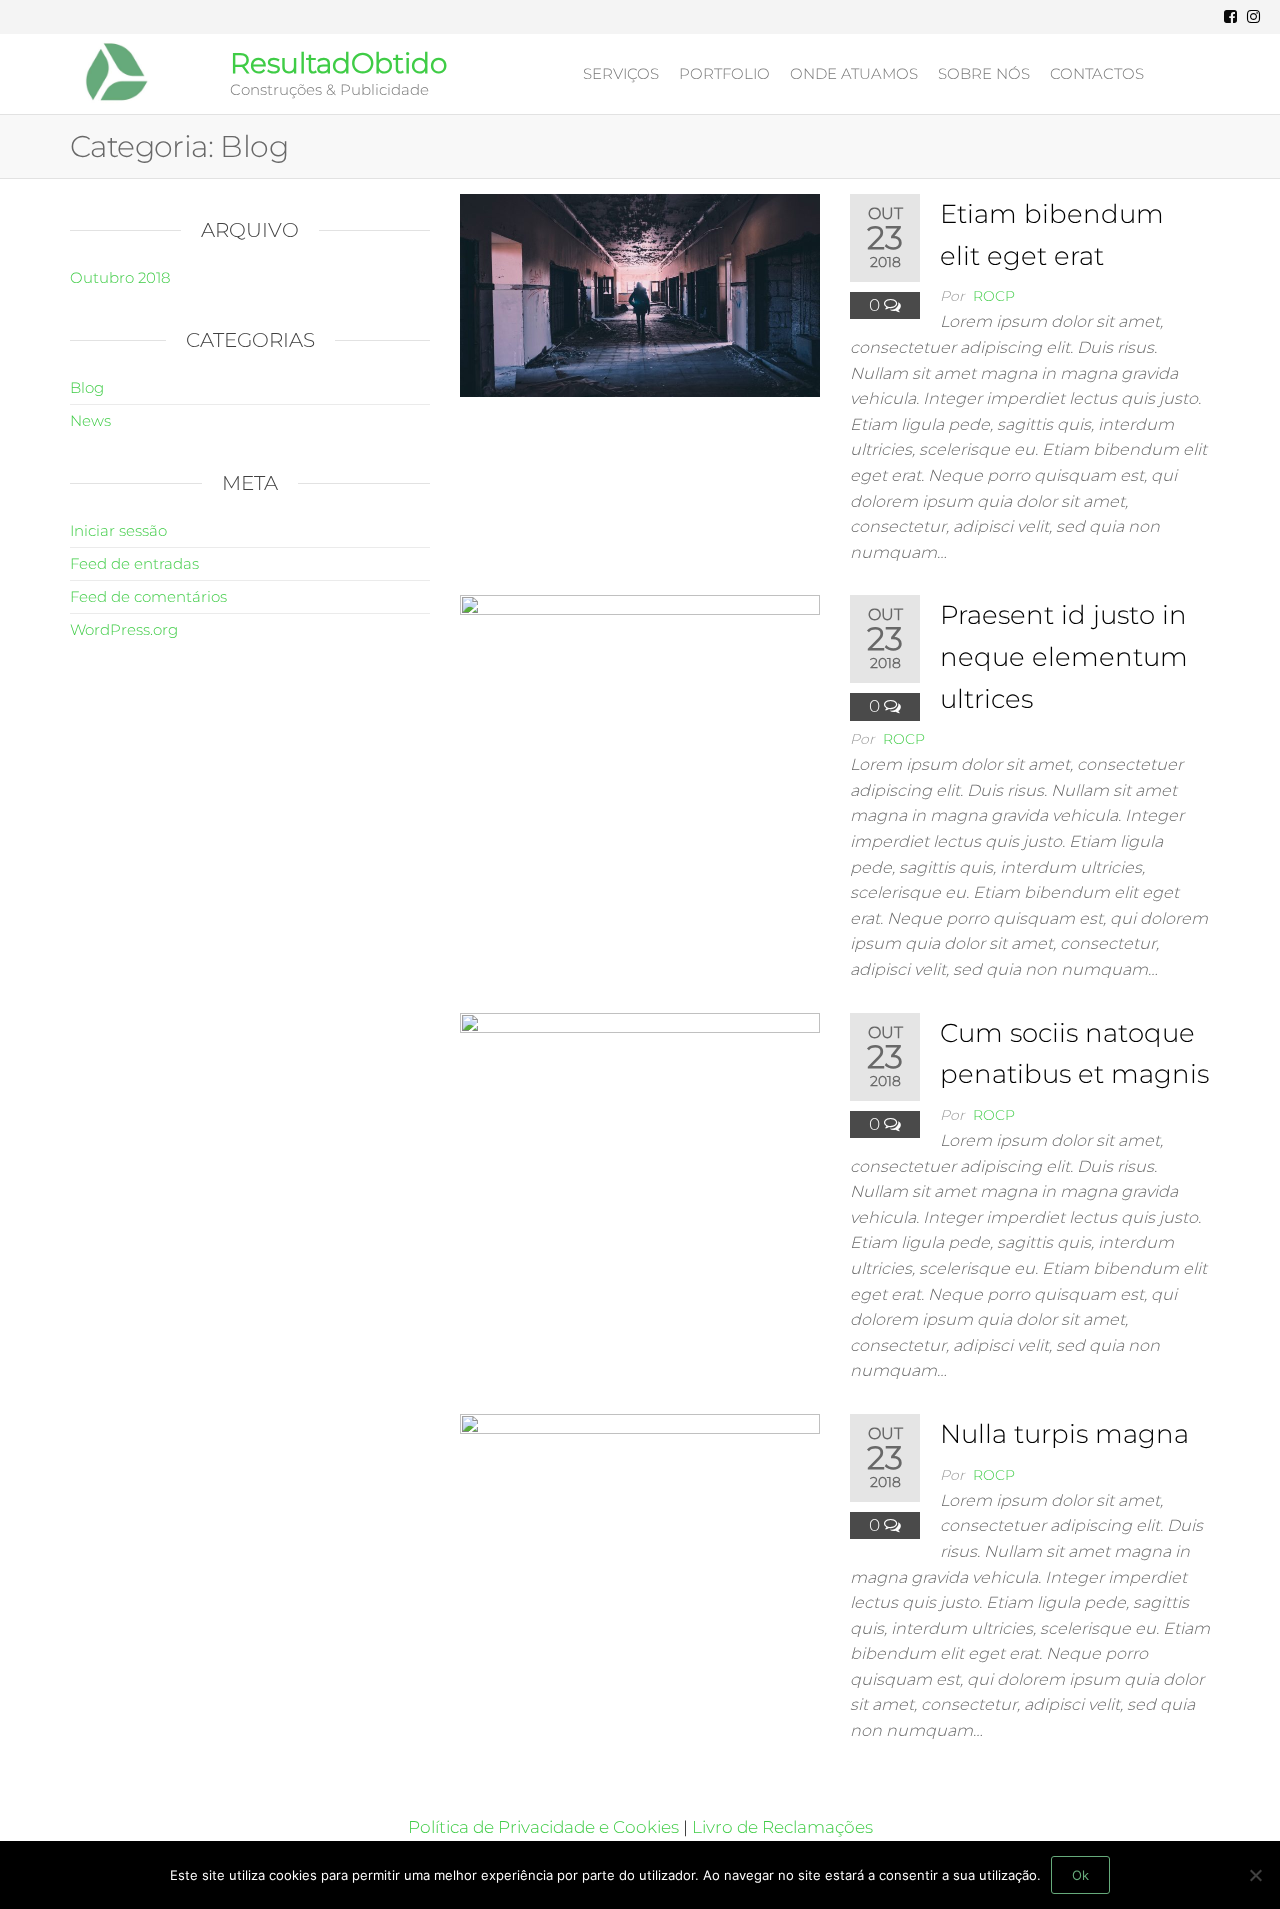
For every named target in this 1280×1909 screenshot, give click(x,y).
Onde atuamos (854, 73)
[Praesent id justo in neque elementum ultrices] (640, 695)
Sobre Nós (984, 73)
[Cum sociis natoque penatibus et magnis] (640, 1112)
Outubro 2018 (120, 277)
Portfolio (724, 73)
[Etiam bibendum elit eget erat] (640, 294)
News (90, 420)
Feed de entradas (134, 563)
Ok (1080, 1875)
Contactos (1097, 73)
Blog (87, 387)
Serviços (621, 73)
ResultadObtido (338, 63)
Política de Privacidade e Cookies (545, 1827)
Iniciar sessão (118, 530)
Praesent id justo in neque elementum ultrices (1064, 656)
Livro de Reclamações (782, 1827)
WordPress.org (124, 629)
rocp (994, 296)
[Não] (1255, 1875)
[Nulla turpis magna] (640, 1514)
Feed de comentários (148, 596)
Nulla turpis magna (1064, 1434)
